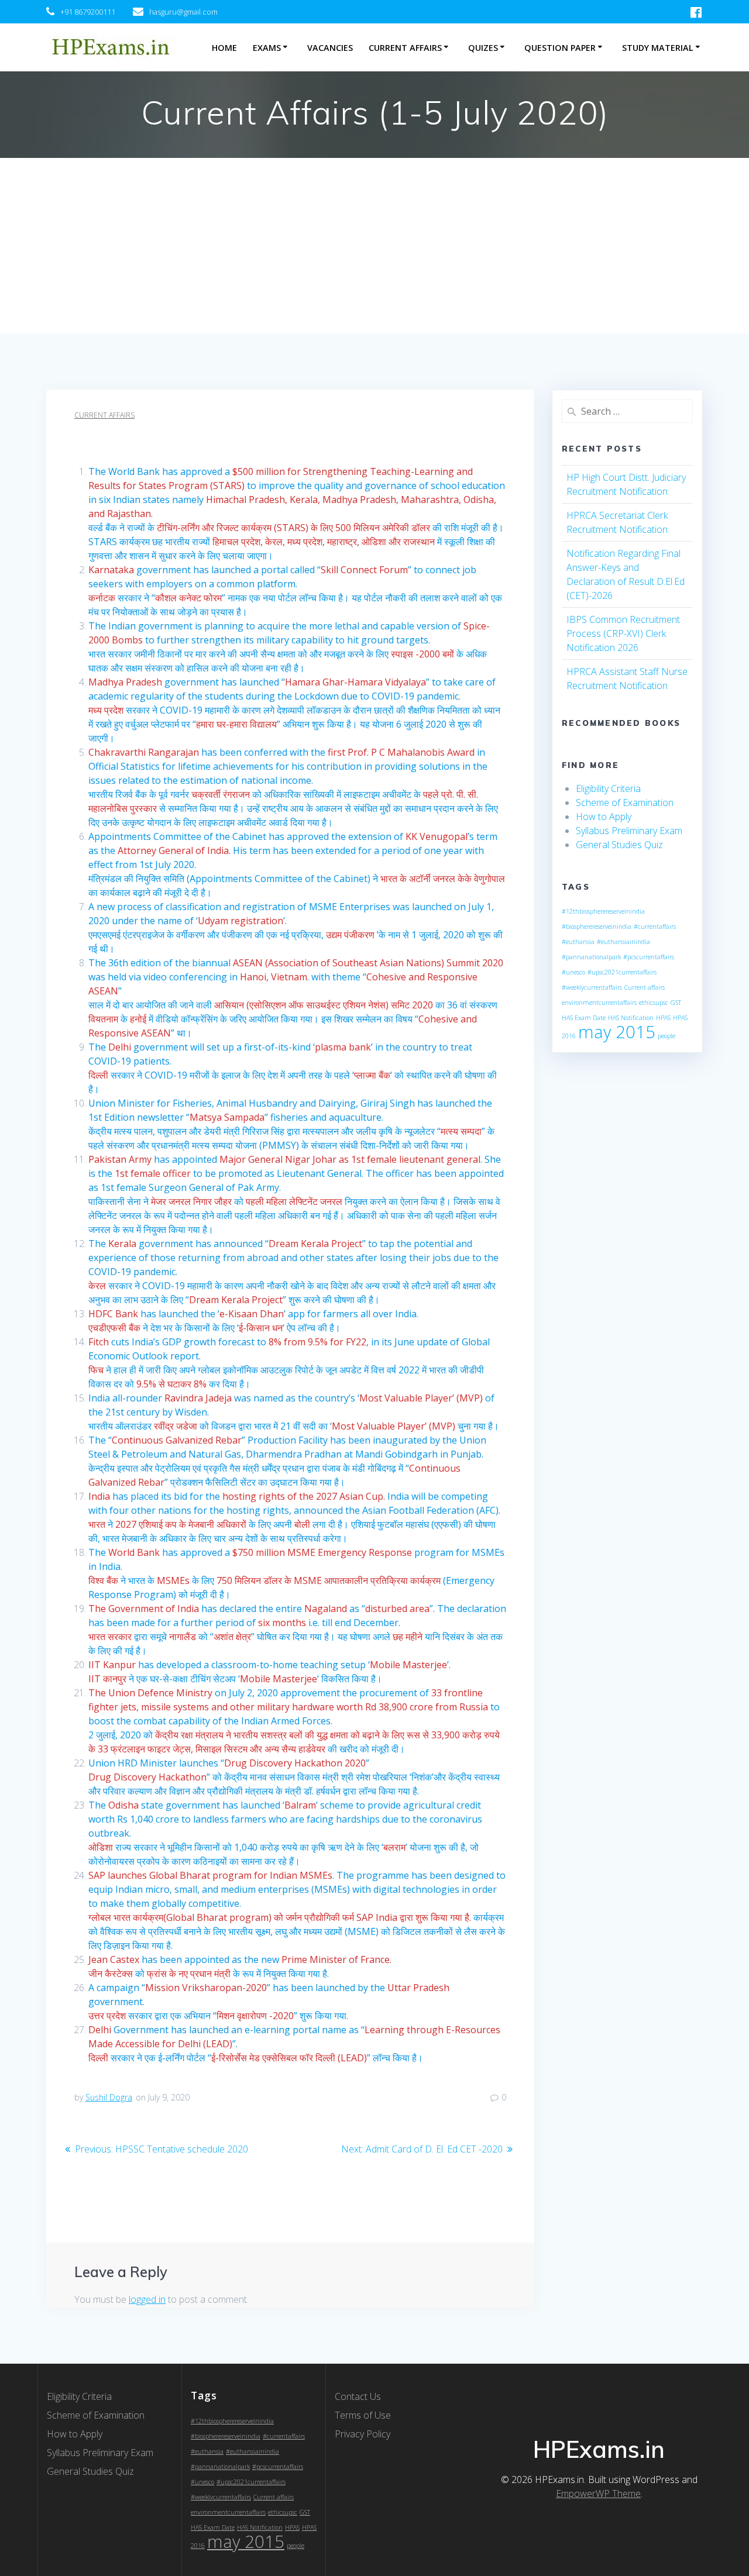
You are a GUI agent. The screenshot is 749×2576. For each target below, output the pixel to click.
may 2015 (617, 1032)
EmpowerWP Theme (598, 2494)
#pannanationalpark (591, 957)
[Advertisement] (374, 246)
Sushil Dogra (109, 2097)
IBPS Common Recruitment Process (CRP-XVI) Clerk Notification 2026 (623, 633)
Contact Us (358, 2396)
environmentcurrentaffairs (599, 1003)
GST (676, 1003)
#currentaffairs (655, 927)
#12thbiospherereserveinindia (603, 911)
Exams (267, 48)
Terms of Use (363, 2415)
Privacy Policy (363, 2434)
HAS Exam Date (584, 1018)
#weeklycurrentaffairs (592, 987)
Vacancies (330, 48)
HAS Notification (631, 1018)
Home (224, 48)
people (666, 1036)
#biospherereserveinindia (597, 927)
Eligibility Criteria (608, 788)
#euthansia (578, 942)
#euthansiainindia (623, 942)
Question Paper (560, 48)
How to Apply (604, 817)
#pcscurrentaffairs (649, 957)
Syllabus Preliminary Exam (629, 831)
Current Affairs (405, 48)
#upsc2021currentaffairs (622, 972)
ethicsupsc (654, 1003)
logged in (147, 2299)
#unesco (573, 972)
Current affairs (645, 987)
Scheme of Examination (625, 803)
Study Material (658, 48)
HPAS (663, 1018)
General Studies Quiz (619, 845)
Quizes (483, 48)
